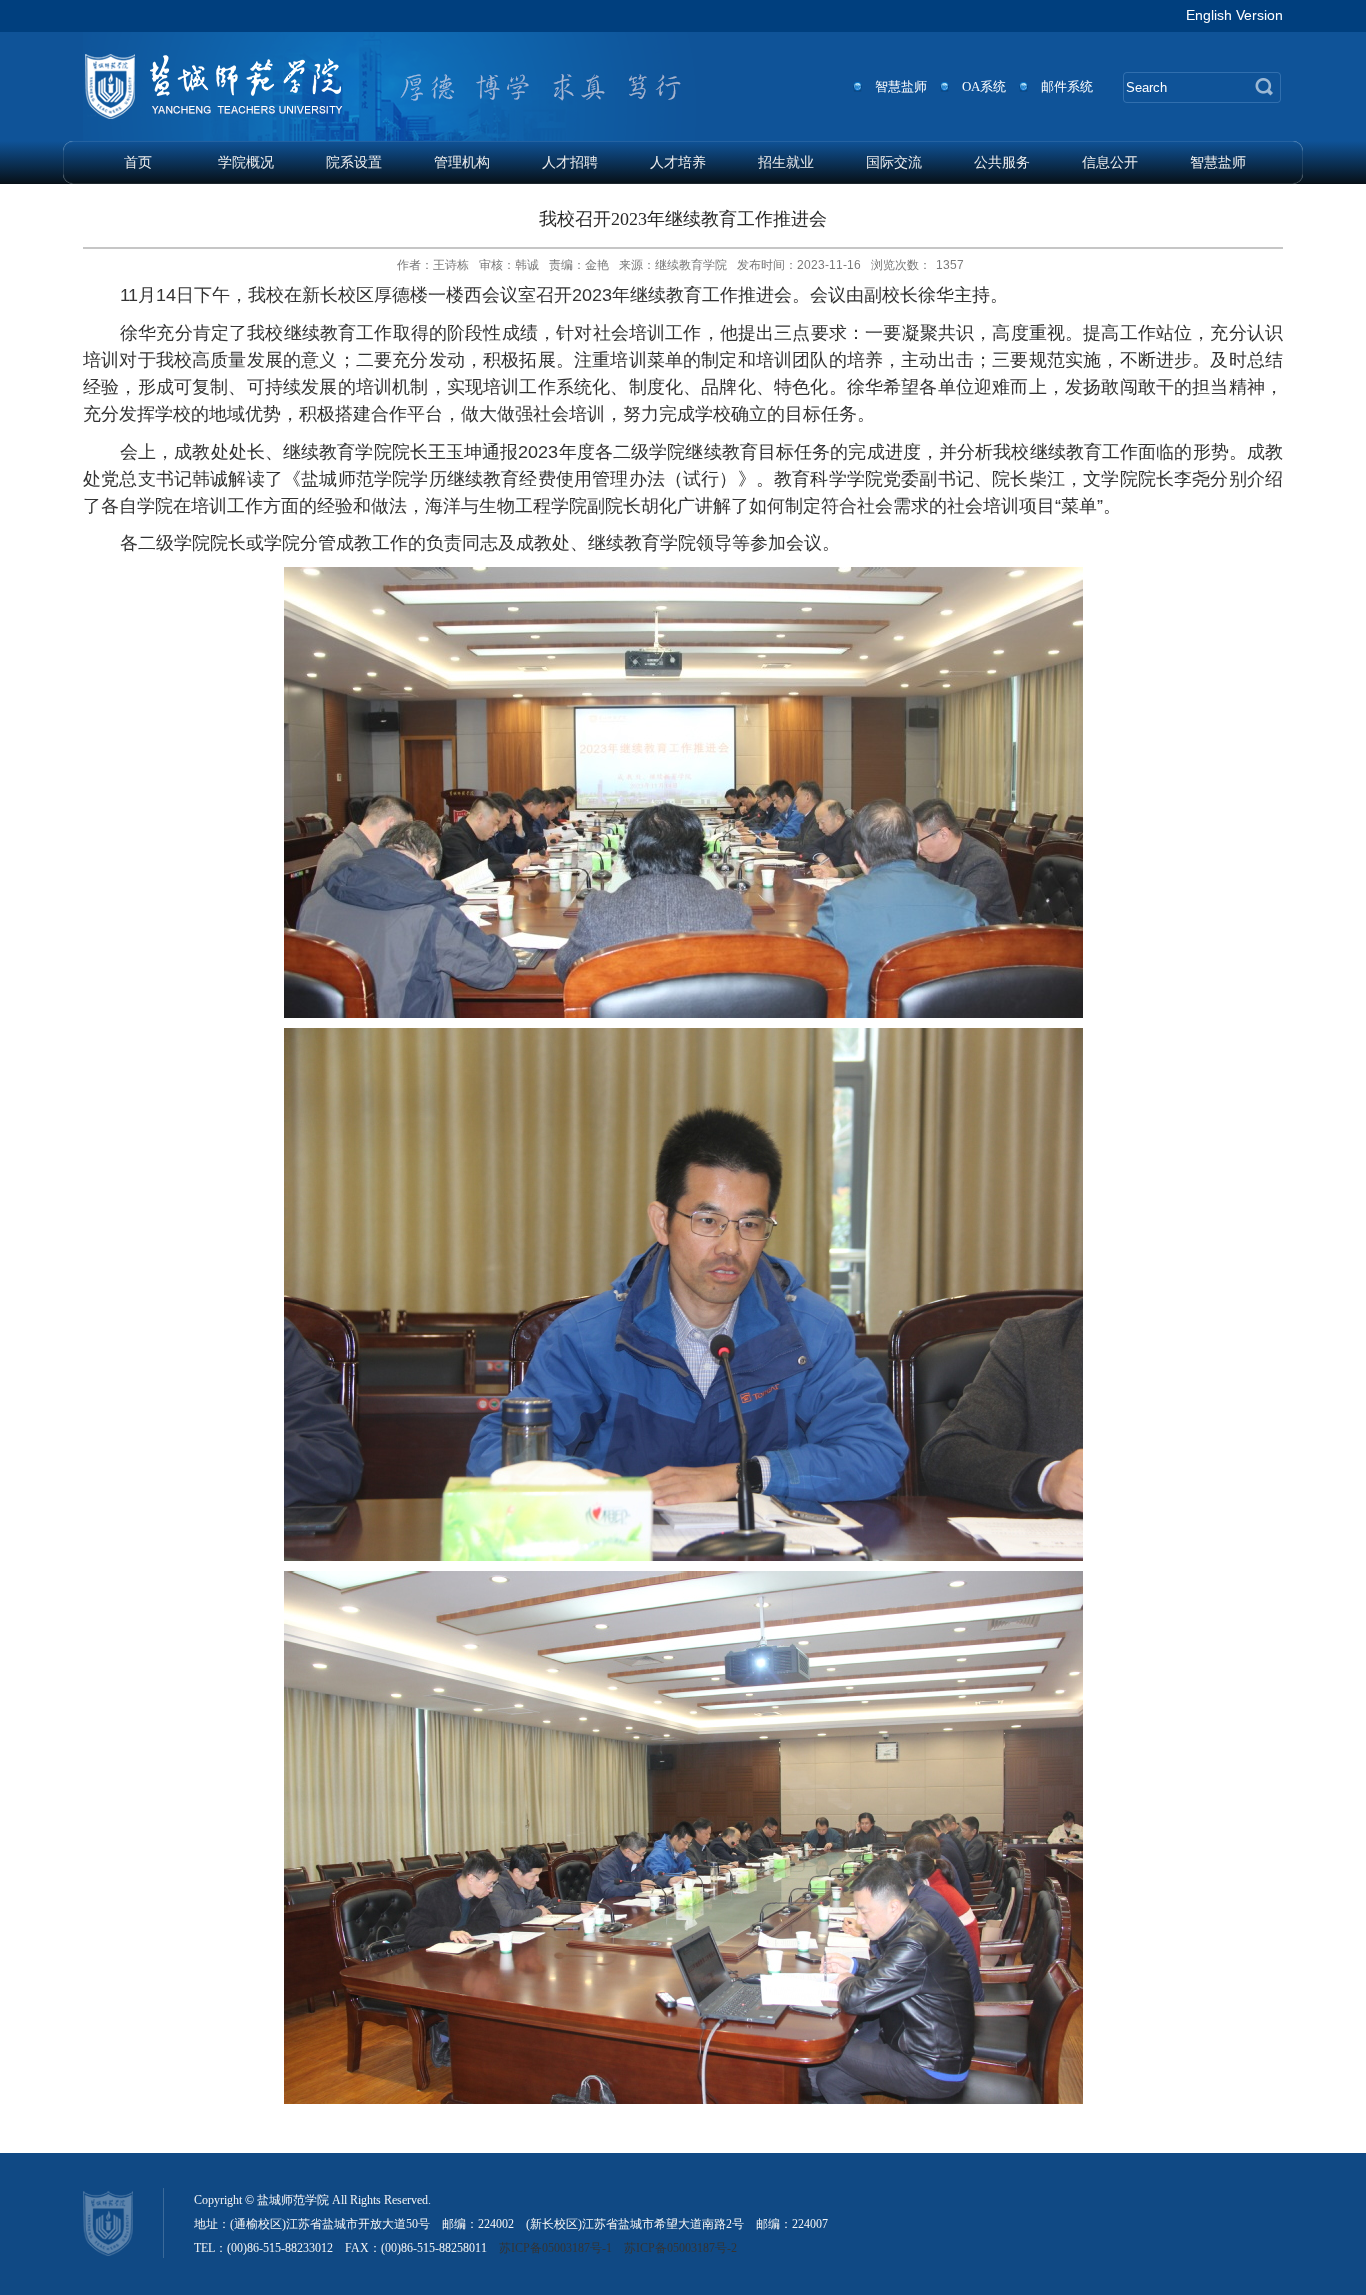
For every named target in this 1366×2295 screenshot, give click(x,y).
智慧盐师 (1218, 162)
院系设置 (354, 162)
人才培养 (678, 162)
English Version (1234, 15)
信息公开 (1110, 162)
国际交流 (894, 162)
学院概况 (246, 162)
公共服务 (1002, 162)
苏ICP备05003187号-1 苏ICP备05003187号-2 (618, 2248)
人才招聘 (570, 162)
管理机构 (462, 162)
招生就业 (786, 162)
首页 (138, 162)
